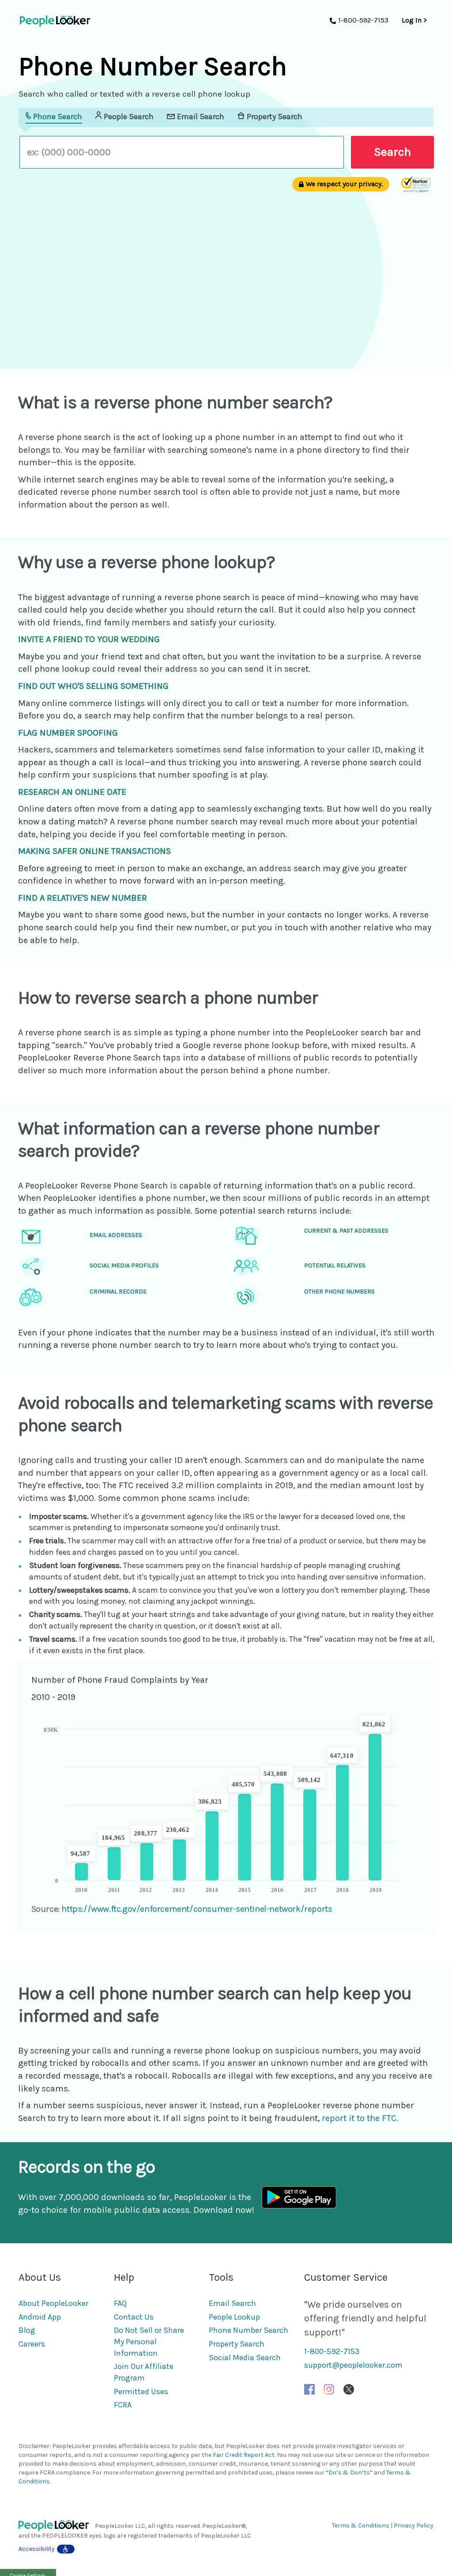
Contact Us (134, 2317)
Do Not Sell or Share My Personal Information (149, 2341)
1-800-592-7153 (332, 2351)
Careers (32, 2344)
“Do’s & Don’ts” (349, 2473)
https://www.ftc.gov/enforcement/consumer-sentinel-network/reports (197, 1909)
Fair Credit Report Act (244, 2455)
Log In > (414, 20)
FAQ (120, 2303)
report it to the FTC (359, 2118)
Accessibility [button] (37, 2549)
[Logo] (57, 2526)
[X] (349, 2389)
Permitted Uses (141, 2392)
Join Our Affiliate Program (144, 2372)
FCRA (123, 2405)
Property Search (237, 2344)
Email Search (232, 2303)
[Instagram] (329, 2389)
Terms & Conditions (361, 2525)
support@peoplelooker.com (353, 2365)
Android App (40, 2317)
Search (392, 152)
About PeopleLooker (53, 2303)
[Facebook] (309, 2389)
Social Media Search (245, 2358)
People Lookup (234, 2317)
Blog (27, 2330)
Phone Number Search (249, 2330)
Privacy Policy (414, 2525)
